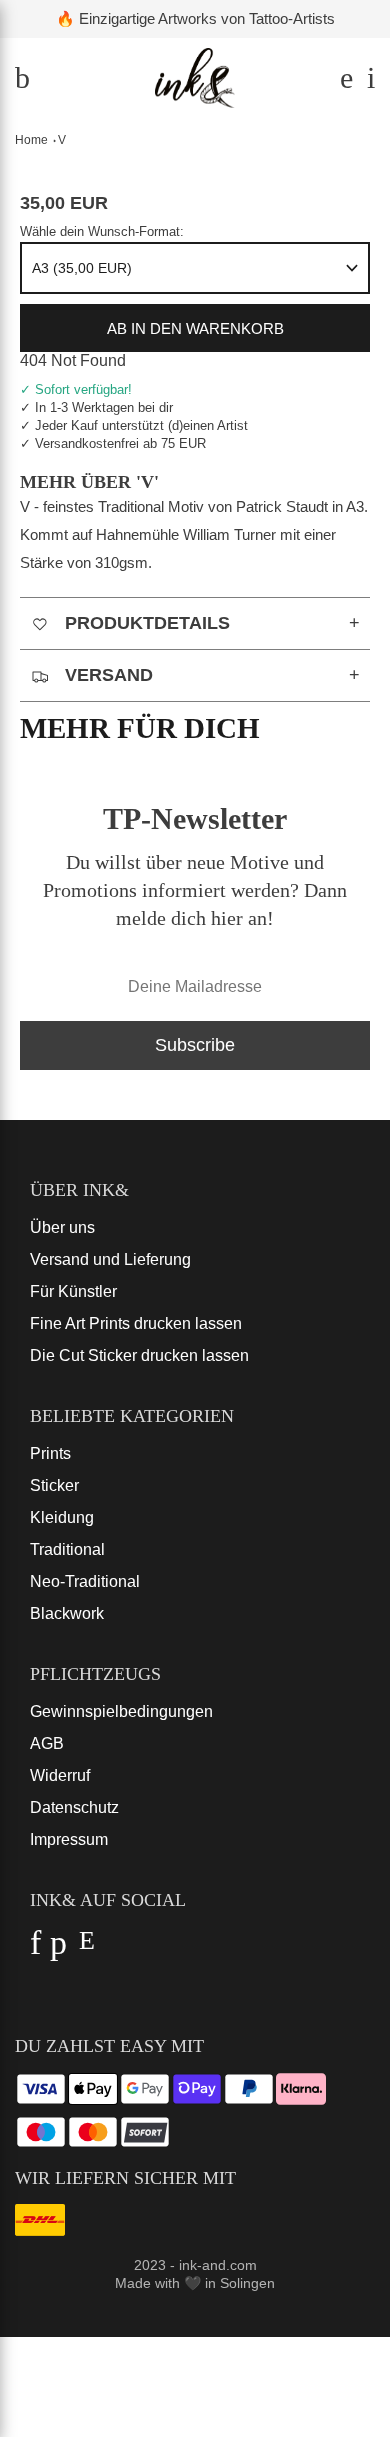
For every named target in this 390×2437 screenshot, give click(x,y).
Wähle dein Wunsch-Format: (102, 231)
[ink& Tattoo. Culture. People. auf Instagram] (86, 1948)
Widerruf (60, 1775)
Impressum (69, 1839)
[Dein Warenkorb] (366, 82)
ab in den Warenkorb (195, 328)
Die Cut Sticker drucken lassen (139, 1355)
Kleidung (62, 1517)
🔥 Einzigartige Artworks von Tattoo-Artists (195, 18)
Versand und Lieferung (110, 1259)
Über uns (62, 1227)
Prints (50, 1453)
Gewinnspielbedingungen (121, 1711)
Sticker (54, 1485)
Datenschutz (74, 1807)
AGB (47, 1743)
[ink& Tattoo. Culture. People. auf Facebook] (35, 1948)
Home (31, 140)
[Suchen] (343, 82)
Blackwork (67, 1613)
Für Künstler (73, 1291)
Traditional (67, 1549)
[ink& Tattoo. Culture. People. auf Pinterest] (58, 1948)
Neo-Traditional (85, 1581)
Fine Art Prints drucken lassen (136, 1323)
